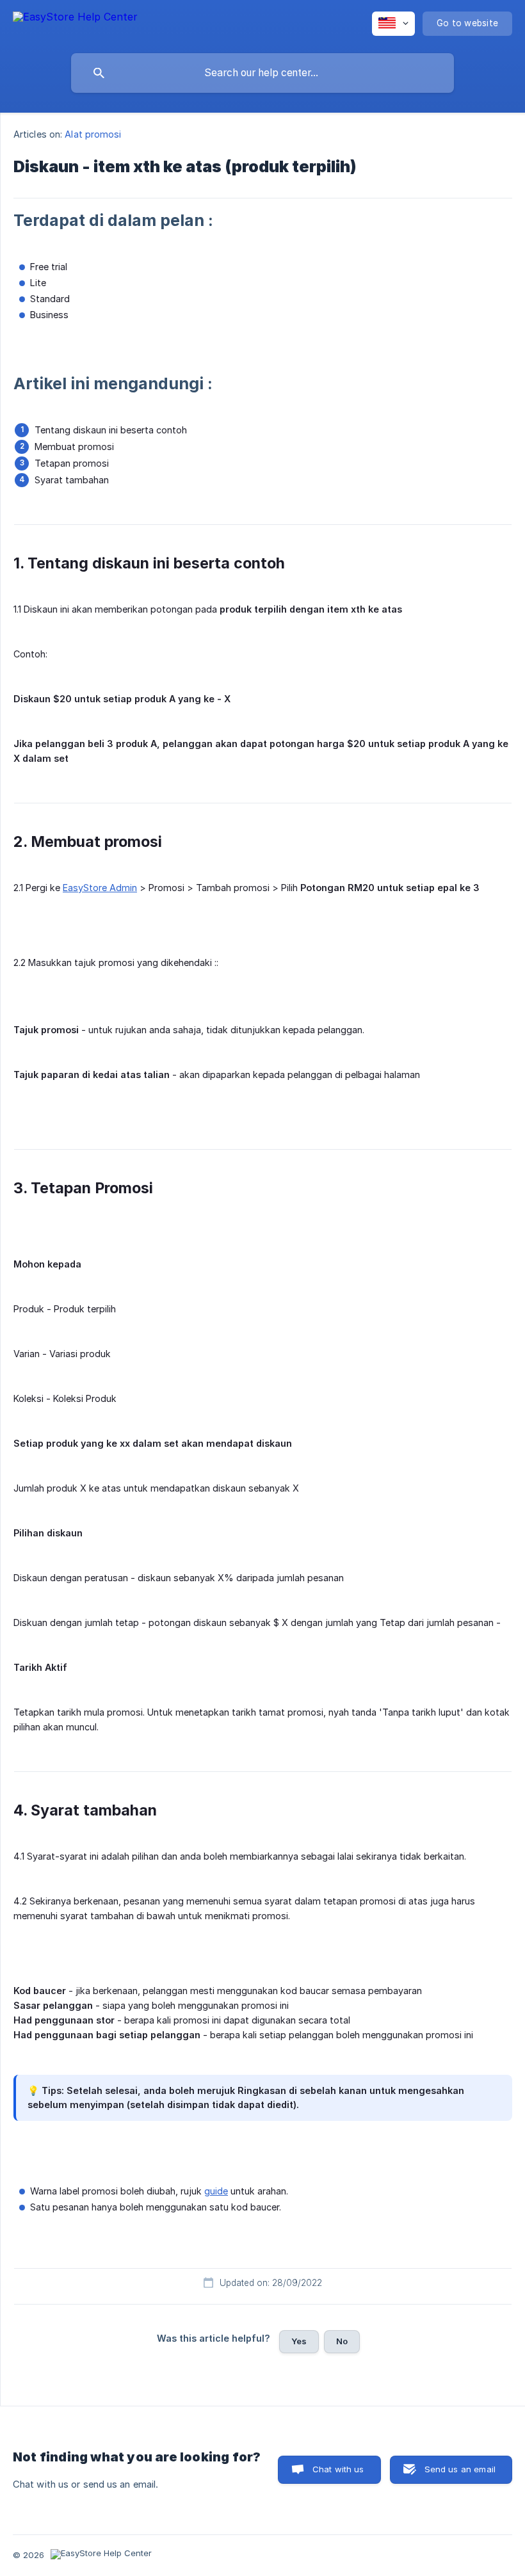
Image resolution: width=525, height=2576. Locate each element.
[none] (75, 23)
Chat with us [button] (338, 2469)
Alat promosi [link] (93, 134)
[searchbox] (262, 73)
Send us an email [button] (460, 2469)
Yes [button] (299, 2341)
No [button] (342, 2341)
